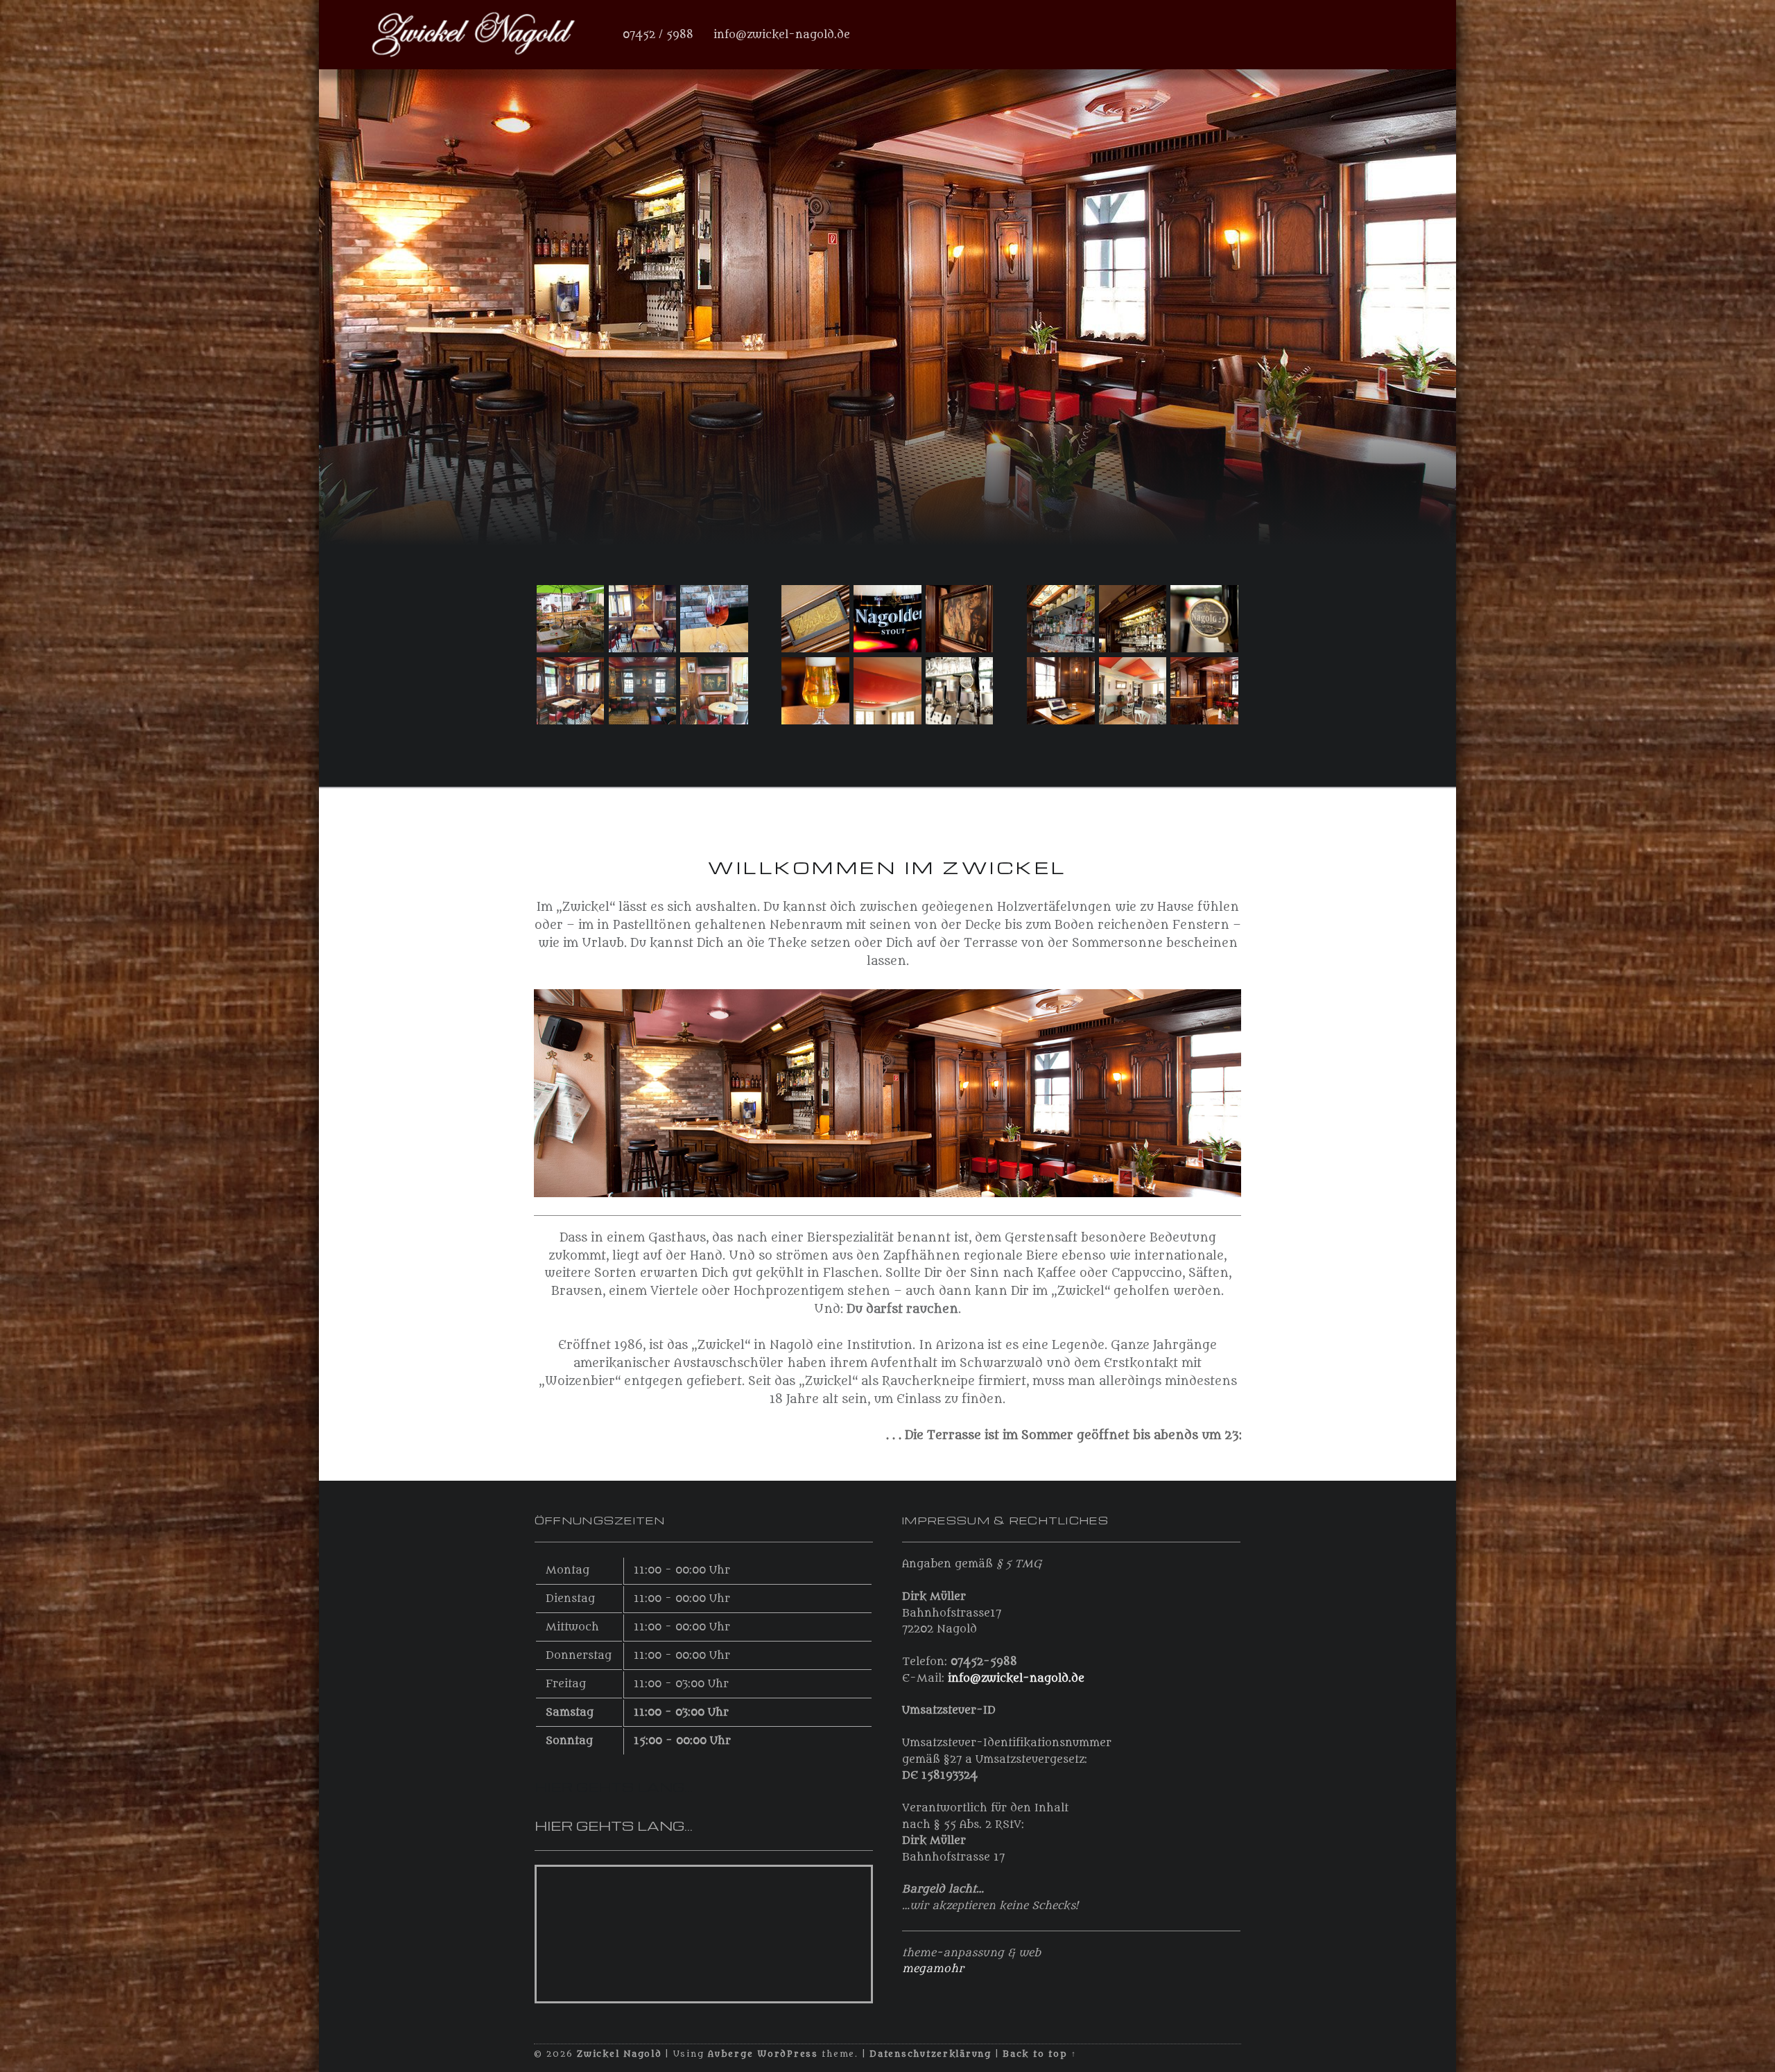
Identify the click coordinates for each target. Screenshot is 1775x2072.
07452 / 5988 (658, 35)
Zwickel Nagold (619, 2054)
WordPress (788, 2054)
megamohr (933, 1969)
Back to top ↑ (1040, 2054)
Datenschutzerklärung (930, 2054)
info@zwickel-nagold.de (782, 35)
